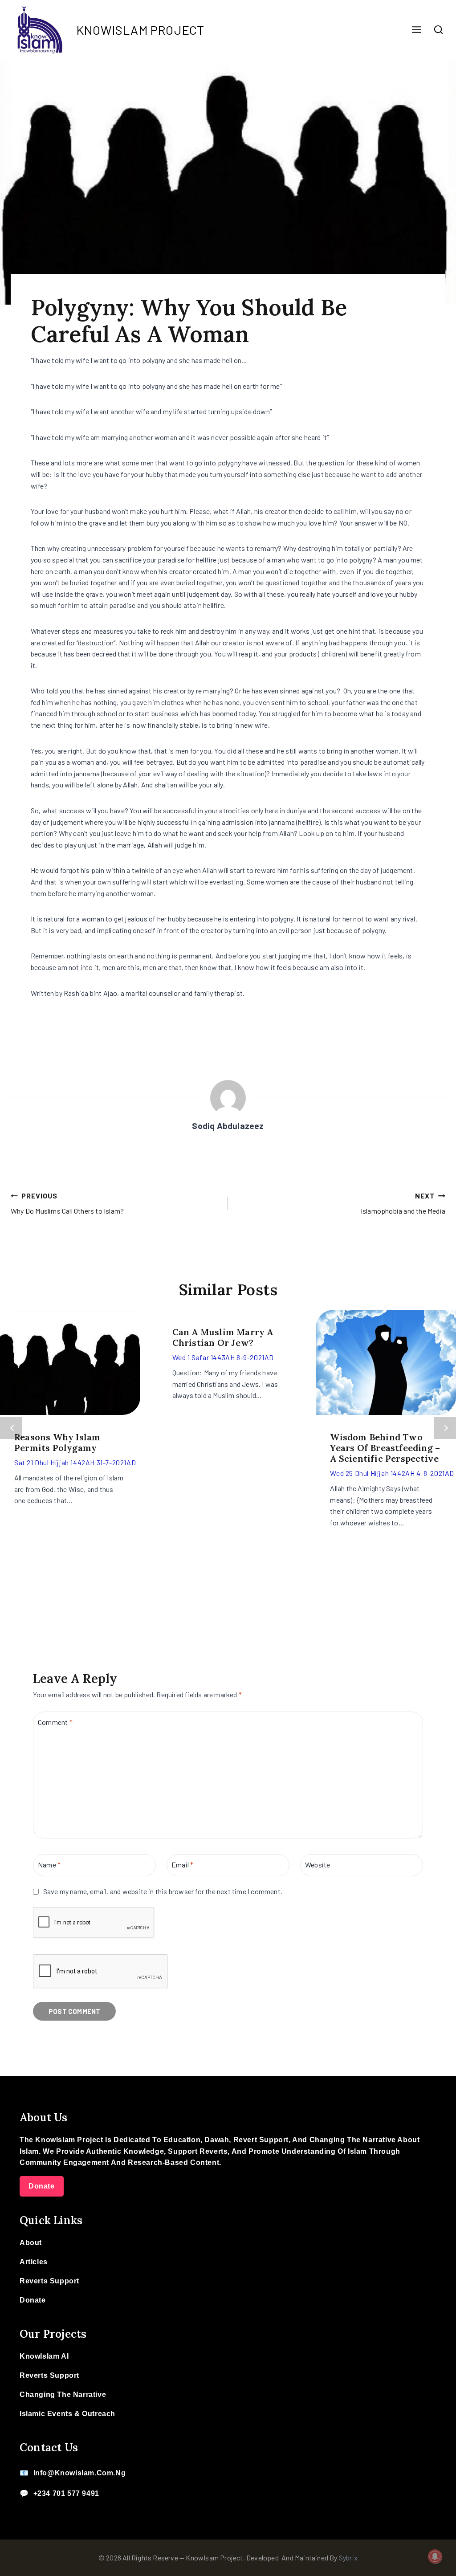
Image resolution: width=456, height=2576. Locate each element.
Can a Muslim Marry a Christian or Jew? (223, 1337)
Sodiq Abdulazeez (228, 1126)
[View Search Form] (439, 30)
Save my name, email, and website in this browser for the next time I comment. (163, 1891)
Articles (34, 2262)
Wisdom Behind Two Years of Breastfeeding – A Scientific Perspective (385, 1448)
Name (49, 1865)
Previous (11, 1428)
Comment (55, 1722)
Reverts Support (49, 2281)
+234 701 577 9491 (66, 2493)
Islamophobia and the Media (403, 1203)
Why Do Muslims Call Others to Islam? (67, 1203)
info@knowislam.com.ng (80, 2473)
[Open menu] (416, 30)
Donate (42, 2186)
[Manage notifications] (435, 2556)
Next (445, 1428)
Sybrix (348, 2558)
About (31, 2243)
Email (182, 1865)
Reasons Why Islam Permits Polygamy (57, 1442)
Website (318, 1865)
